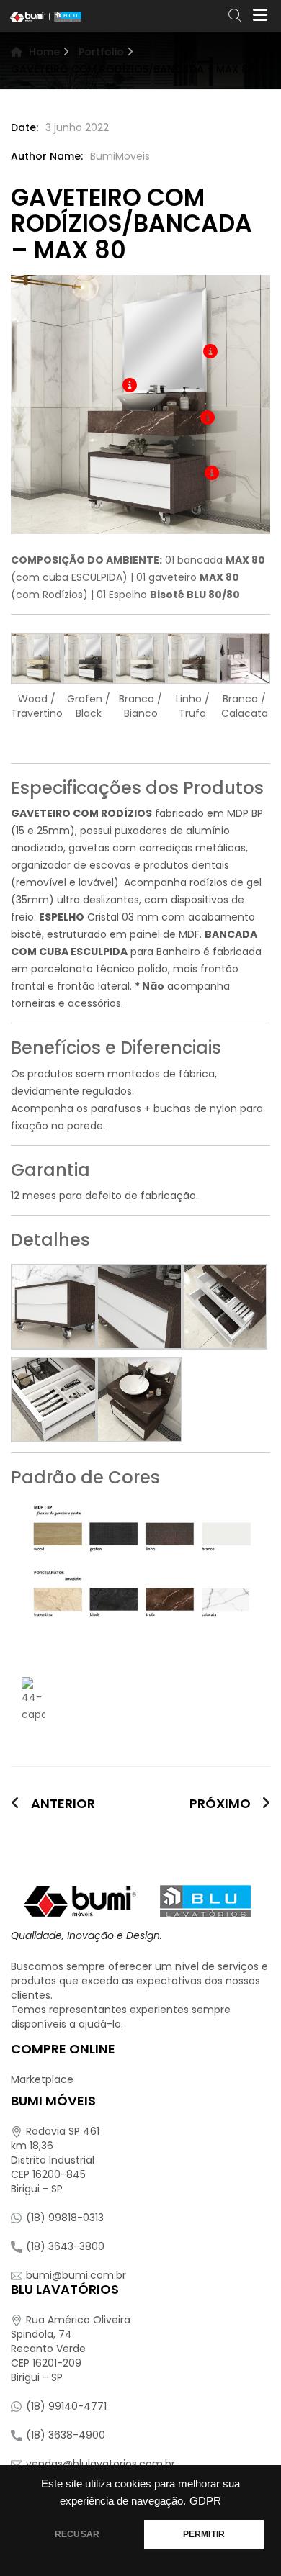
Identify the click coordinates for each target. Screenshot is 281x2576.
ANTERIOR (63, 1803)
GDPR (205, 2501)
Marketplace (42, 2079)
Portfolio (101, 52)
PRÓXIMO (220, 1804)
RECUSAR (77, 2534)
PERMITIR (204, 2534)
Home (44, 52)
